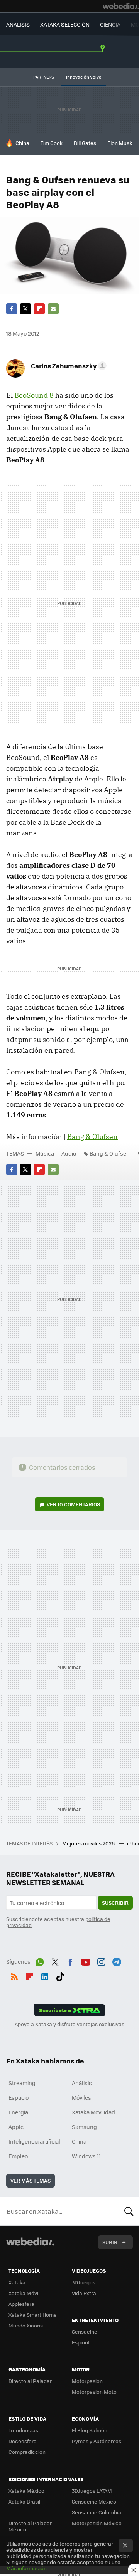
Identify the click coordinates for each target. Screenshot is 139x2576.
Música (45, 1153)
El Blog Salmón (90, 2430)
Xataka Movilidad (93, 2112)
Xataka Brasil (24, 2501)
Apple (16, 2127)
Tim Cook (52, 143)
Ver (73, 1504)
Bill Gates (85, 143)
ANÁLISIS (18, 24)
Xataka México (26, 2491)
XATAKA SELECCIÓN (65, 24)
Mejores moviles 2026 (89, 1843)
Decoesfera (23, 2441)
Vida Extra (84, 2293)
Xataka (17, 2282)
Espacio (19, 2097)
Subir (110, 2242)
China (22, 143)
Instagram (101, 1961)
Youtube (86, 1961)
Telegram (117, 1961)
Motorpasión (87, 2381)
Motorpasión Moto (94, 2392)
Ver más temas (31, 2180)
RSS (14, 1975)
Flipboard (39, 309)
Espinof (81, 2342)
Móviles (81, 2097)
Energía (18, 2112)
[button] (68, 366)
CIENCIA (110, 24)
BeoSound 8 (34, 395)
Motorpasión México (97, 2523)
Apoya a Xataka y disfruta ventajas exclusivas (69, 2024)
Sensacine (85, 2332)
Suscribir (115, 1903)
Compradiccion (27, 2452)
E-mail (53, 309)
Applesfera (21, 2304)
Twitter (25, 309)
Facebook (12, 309)
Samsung (84, 2127)
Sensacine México (94, 2501)
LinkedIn (45, 1975)
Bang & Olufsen (92, 1137)
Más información (26, 2568)
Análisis (82, 2083)
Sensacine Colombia (97, 2512)
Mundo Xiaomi (26, 2325)
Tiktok (60, 1975)
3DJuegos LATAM (92, 2491)
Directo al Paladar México (30, 2526)
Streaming (22, 2083)
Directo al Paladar (30, 2381)
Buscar (129, 2211)
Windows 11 (86, 2156)
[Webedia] (121, 6)
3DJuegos (84, 2282)
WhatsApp (40, 1961)
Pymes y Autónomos (97, 2441)
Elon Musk (120, 143)
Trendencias (23, 2430)
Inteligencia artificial (34, 2141)
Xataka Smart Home (33, 2315)
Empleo (18, 2156)
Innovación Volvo (84, 77)
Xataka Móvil (24, 2293)
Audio (69, 1153)
